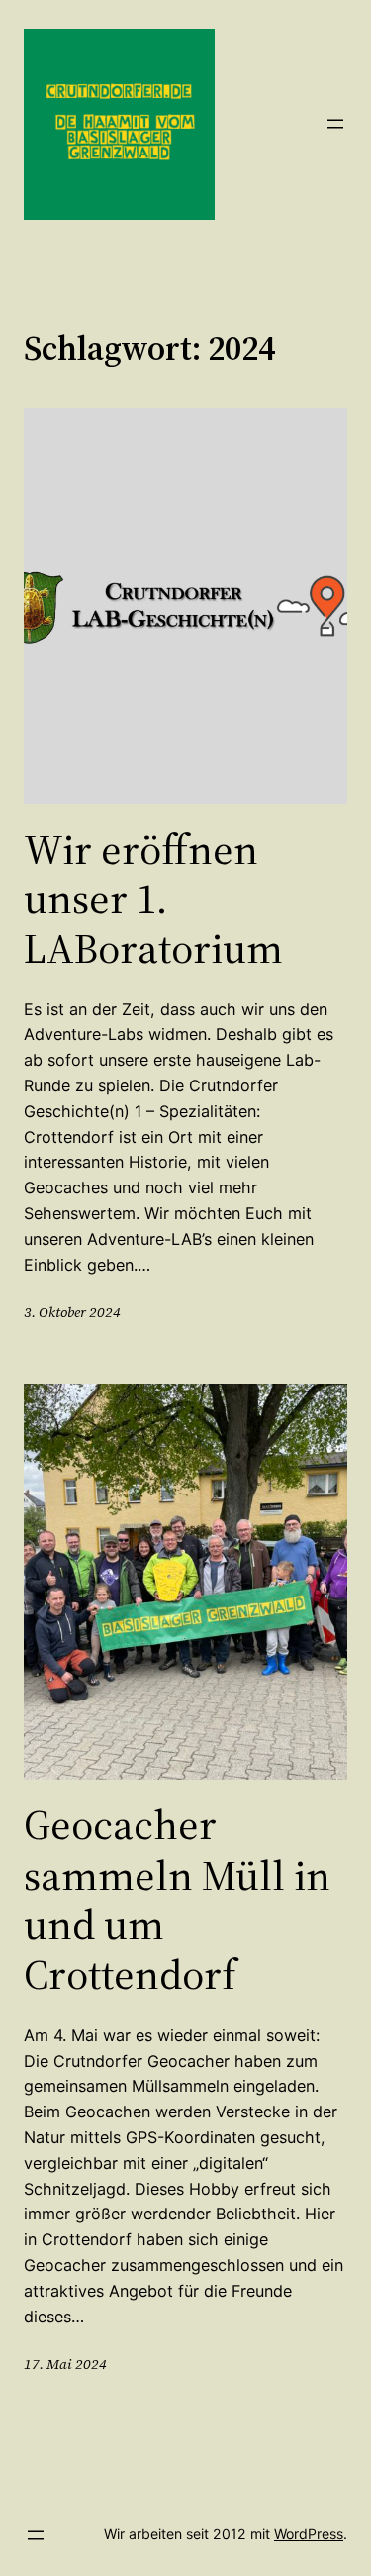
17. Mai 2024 (65, 2364)
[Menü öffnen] (335, 124)
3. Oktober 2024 (72, 1312)
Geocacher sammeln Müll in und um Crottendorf (177, 1900)
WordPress (309, 2534)
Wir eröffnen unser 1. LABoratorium (153, 899)
